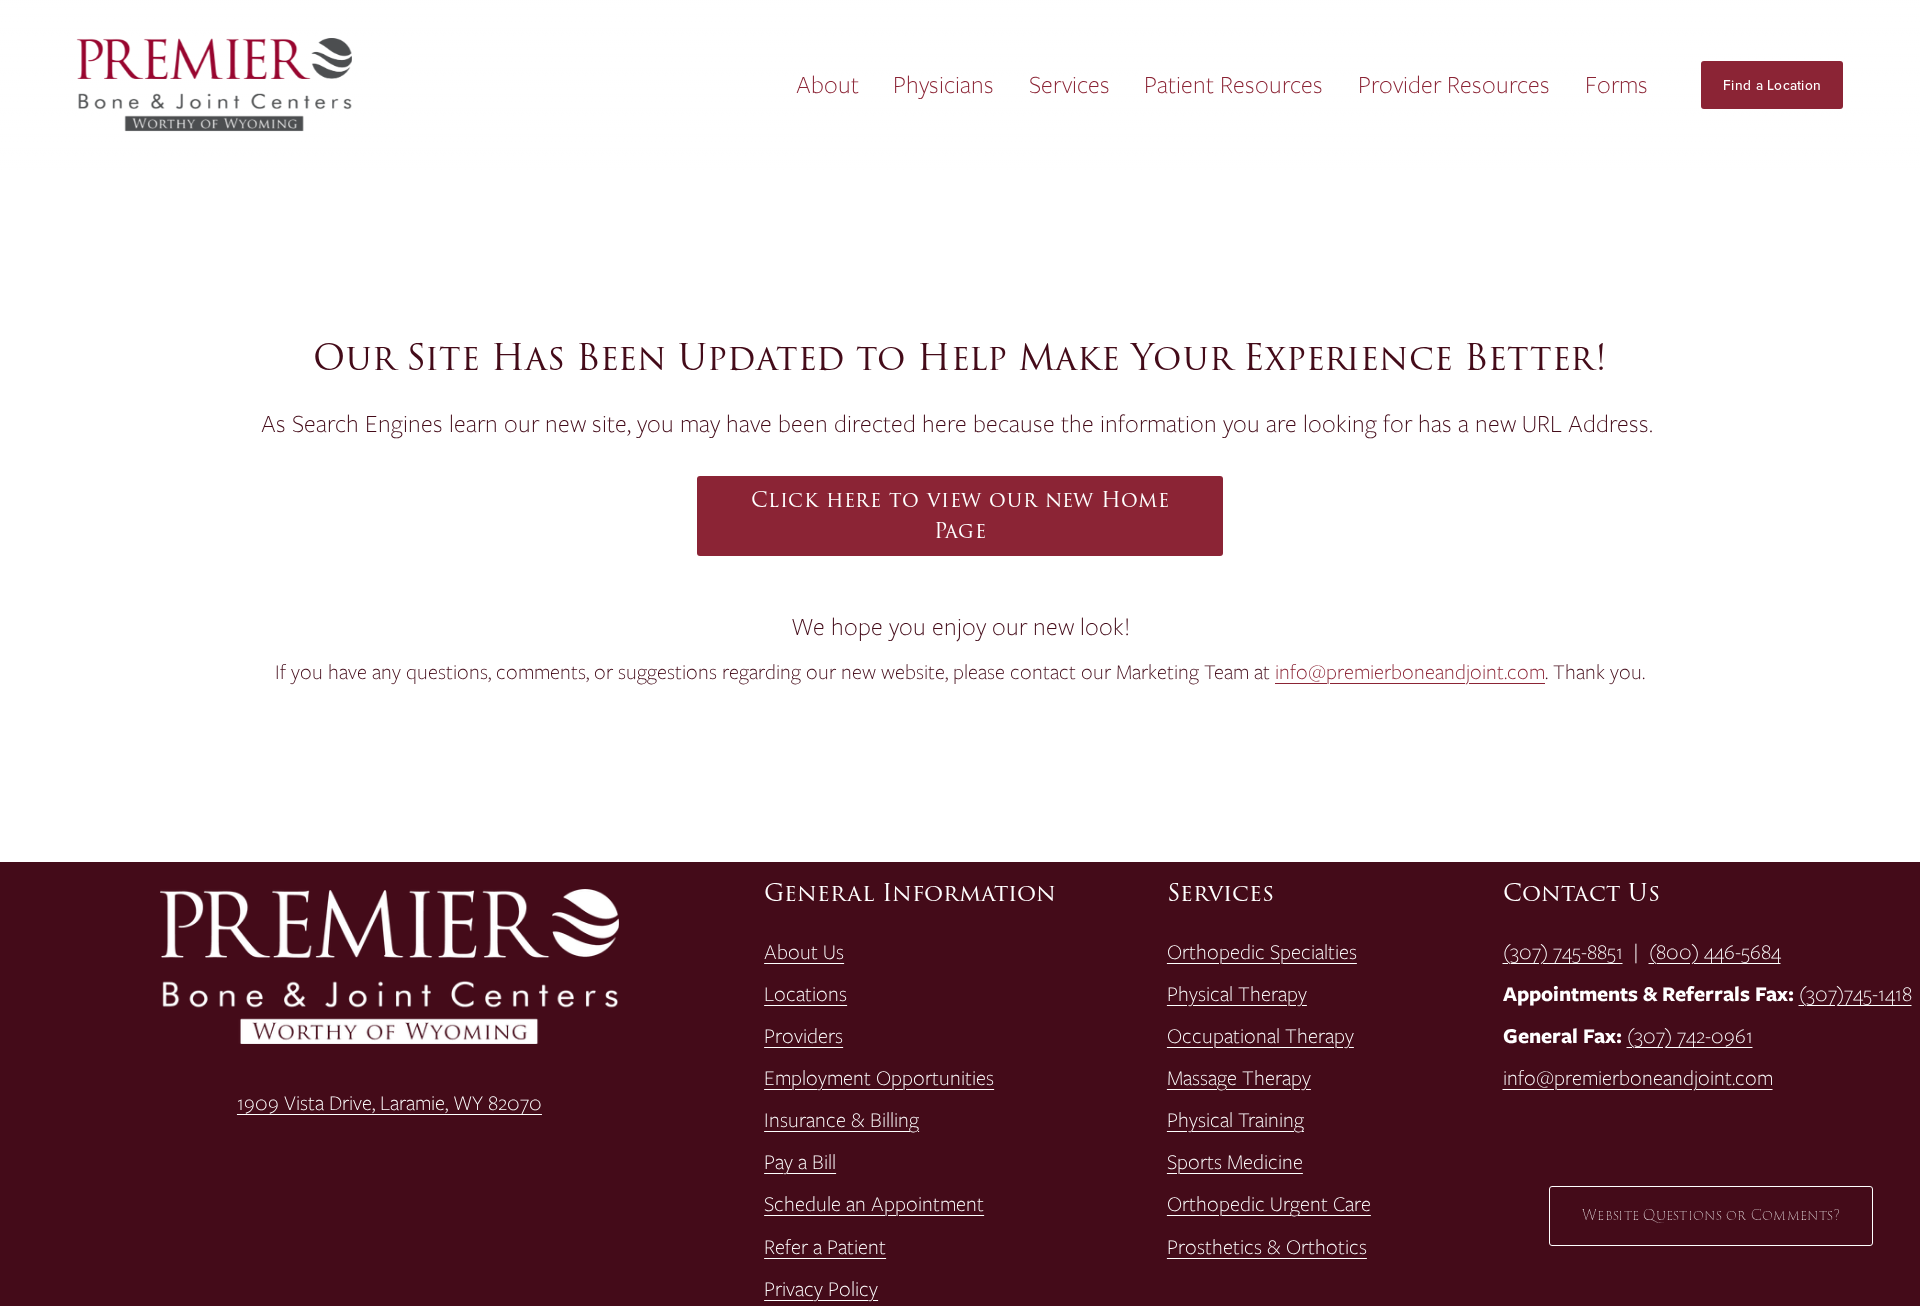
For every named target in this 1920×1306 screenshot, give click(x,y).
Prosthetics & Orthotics (1267, 1247)
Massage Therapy (1239, 1078)
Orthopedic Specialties (1262, 952)
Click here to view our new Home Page (960, 516)
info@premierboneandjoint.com (1410, 671)
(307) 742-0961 (1690, 1036)
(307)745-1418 (1855, 994)
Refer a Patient (825, 1247)
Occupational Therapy (1260, 1036)
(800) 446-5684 (1715, 952)
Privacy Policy (821, 1289)
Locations (805, 994)
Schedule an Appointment (874, 1204)
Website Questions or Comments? (1711, 1216)
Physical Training (1235, 1120)
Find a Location (1772, 85)
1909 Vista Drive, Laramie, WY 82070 (389, 1103)
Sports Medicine (1235, 1162)
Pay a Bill (800, 1162)
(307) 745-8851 (1563, 952)
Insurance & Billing (841, 1120)
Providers (803, 1036)
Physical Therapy (1237, 994)
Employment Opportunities (879, 1078)
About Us (804, 952)
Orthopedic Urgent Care (1269, 1204)
